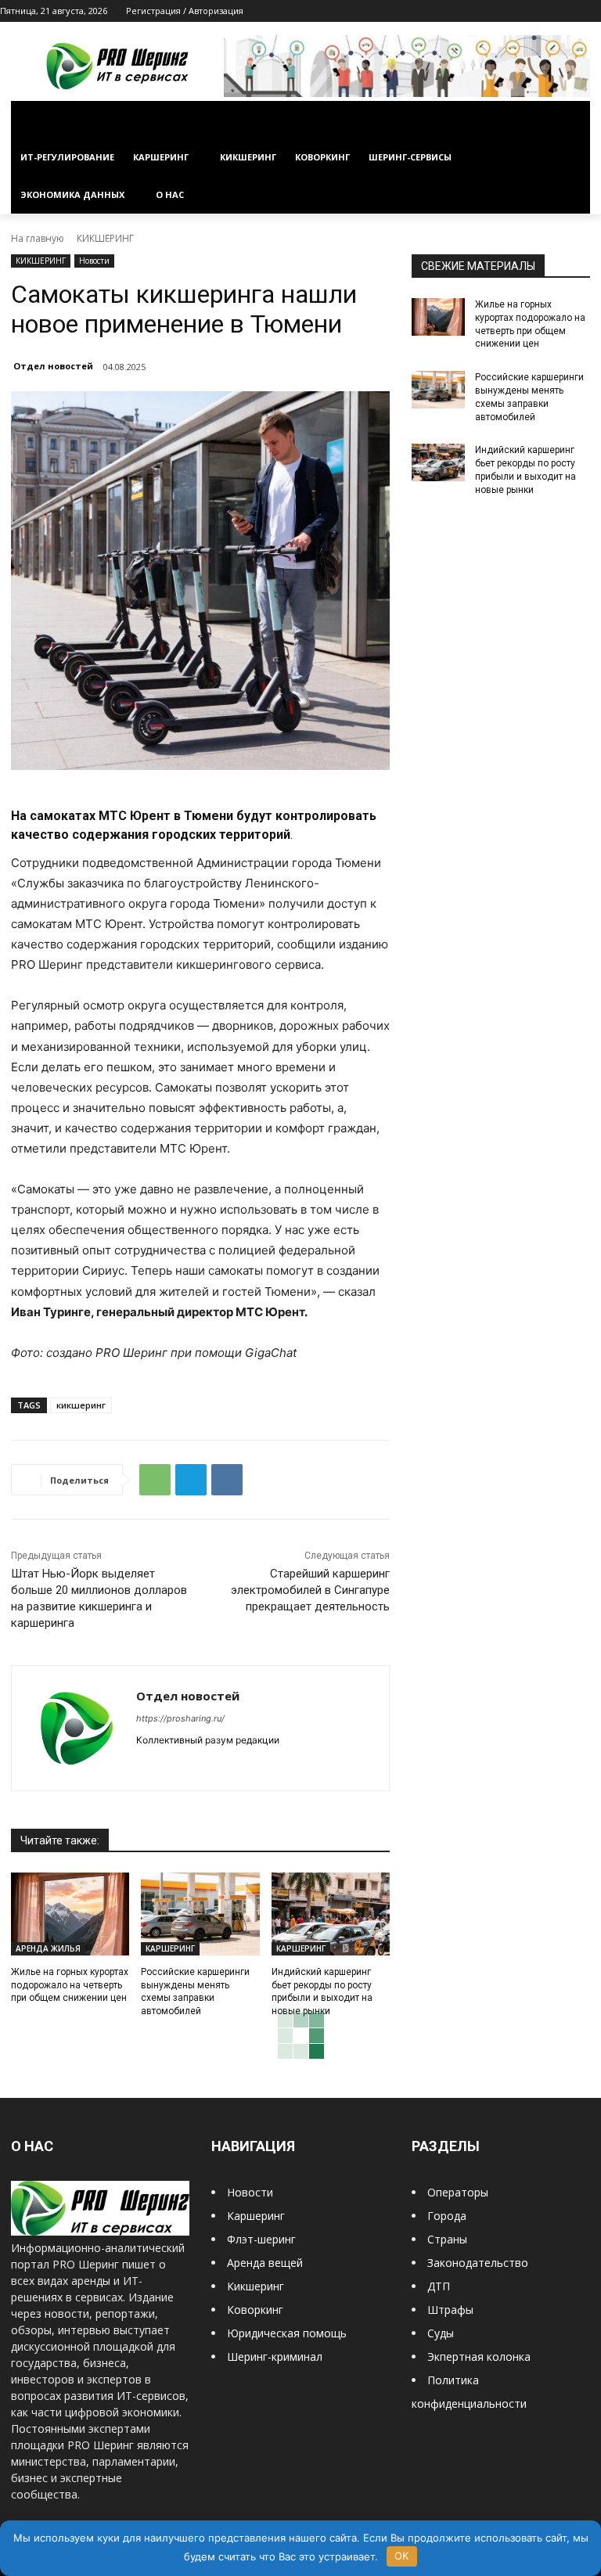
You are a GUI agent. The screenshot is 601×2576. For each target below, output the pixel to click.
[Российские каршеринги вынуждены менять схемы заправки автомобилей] (200, 1914)
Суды (441, 2333)
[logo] (100, 2231)
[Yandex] (592, 11)
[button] (572, 120)
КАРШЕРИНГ (170, 1948)
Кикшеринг (256, 2286)
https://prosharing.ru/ (180, 1718)
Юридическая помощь (287, 2333)
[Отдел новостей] (74, 1728)
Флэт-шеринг (261, 2239)
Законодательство (478, 2263)
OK (401, 2556)
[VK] (227, 1480)
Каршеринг (256, 2216)
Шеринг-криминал (275, 2357)
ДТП (439, 2286)
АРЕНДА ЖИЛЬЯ (48, 1948)
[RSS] (527, 11)
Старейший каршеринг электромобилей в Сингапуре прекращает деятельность (310, 1590)
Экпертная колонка (479, 2357)
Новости (94, 261)
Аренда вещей (265, 2263)
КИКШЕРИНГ (105, 238)
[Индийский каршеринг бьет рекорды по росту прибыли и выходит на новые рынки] (331, 1914)
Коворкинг (255, 2310)
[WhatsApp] (155, 1480)
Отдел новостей (53, 366)
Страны (447, 2239)
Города (447, 2216)
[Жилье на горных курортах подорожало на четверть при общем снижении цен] (70, 1914)
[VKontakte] (570, 11)
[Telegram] (549, 11)
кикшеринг (81, 1405)
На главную (38, 238)
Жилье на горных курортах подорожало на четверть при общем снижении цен (70, 1985)
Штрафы (450, 2310)
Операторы (458, 2192)
